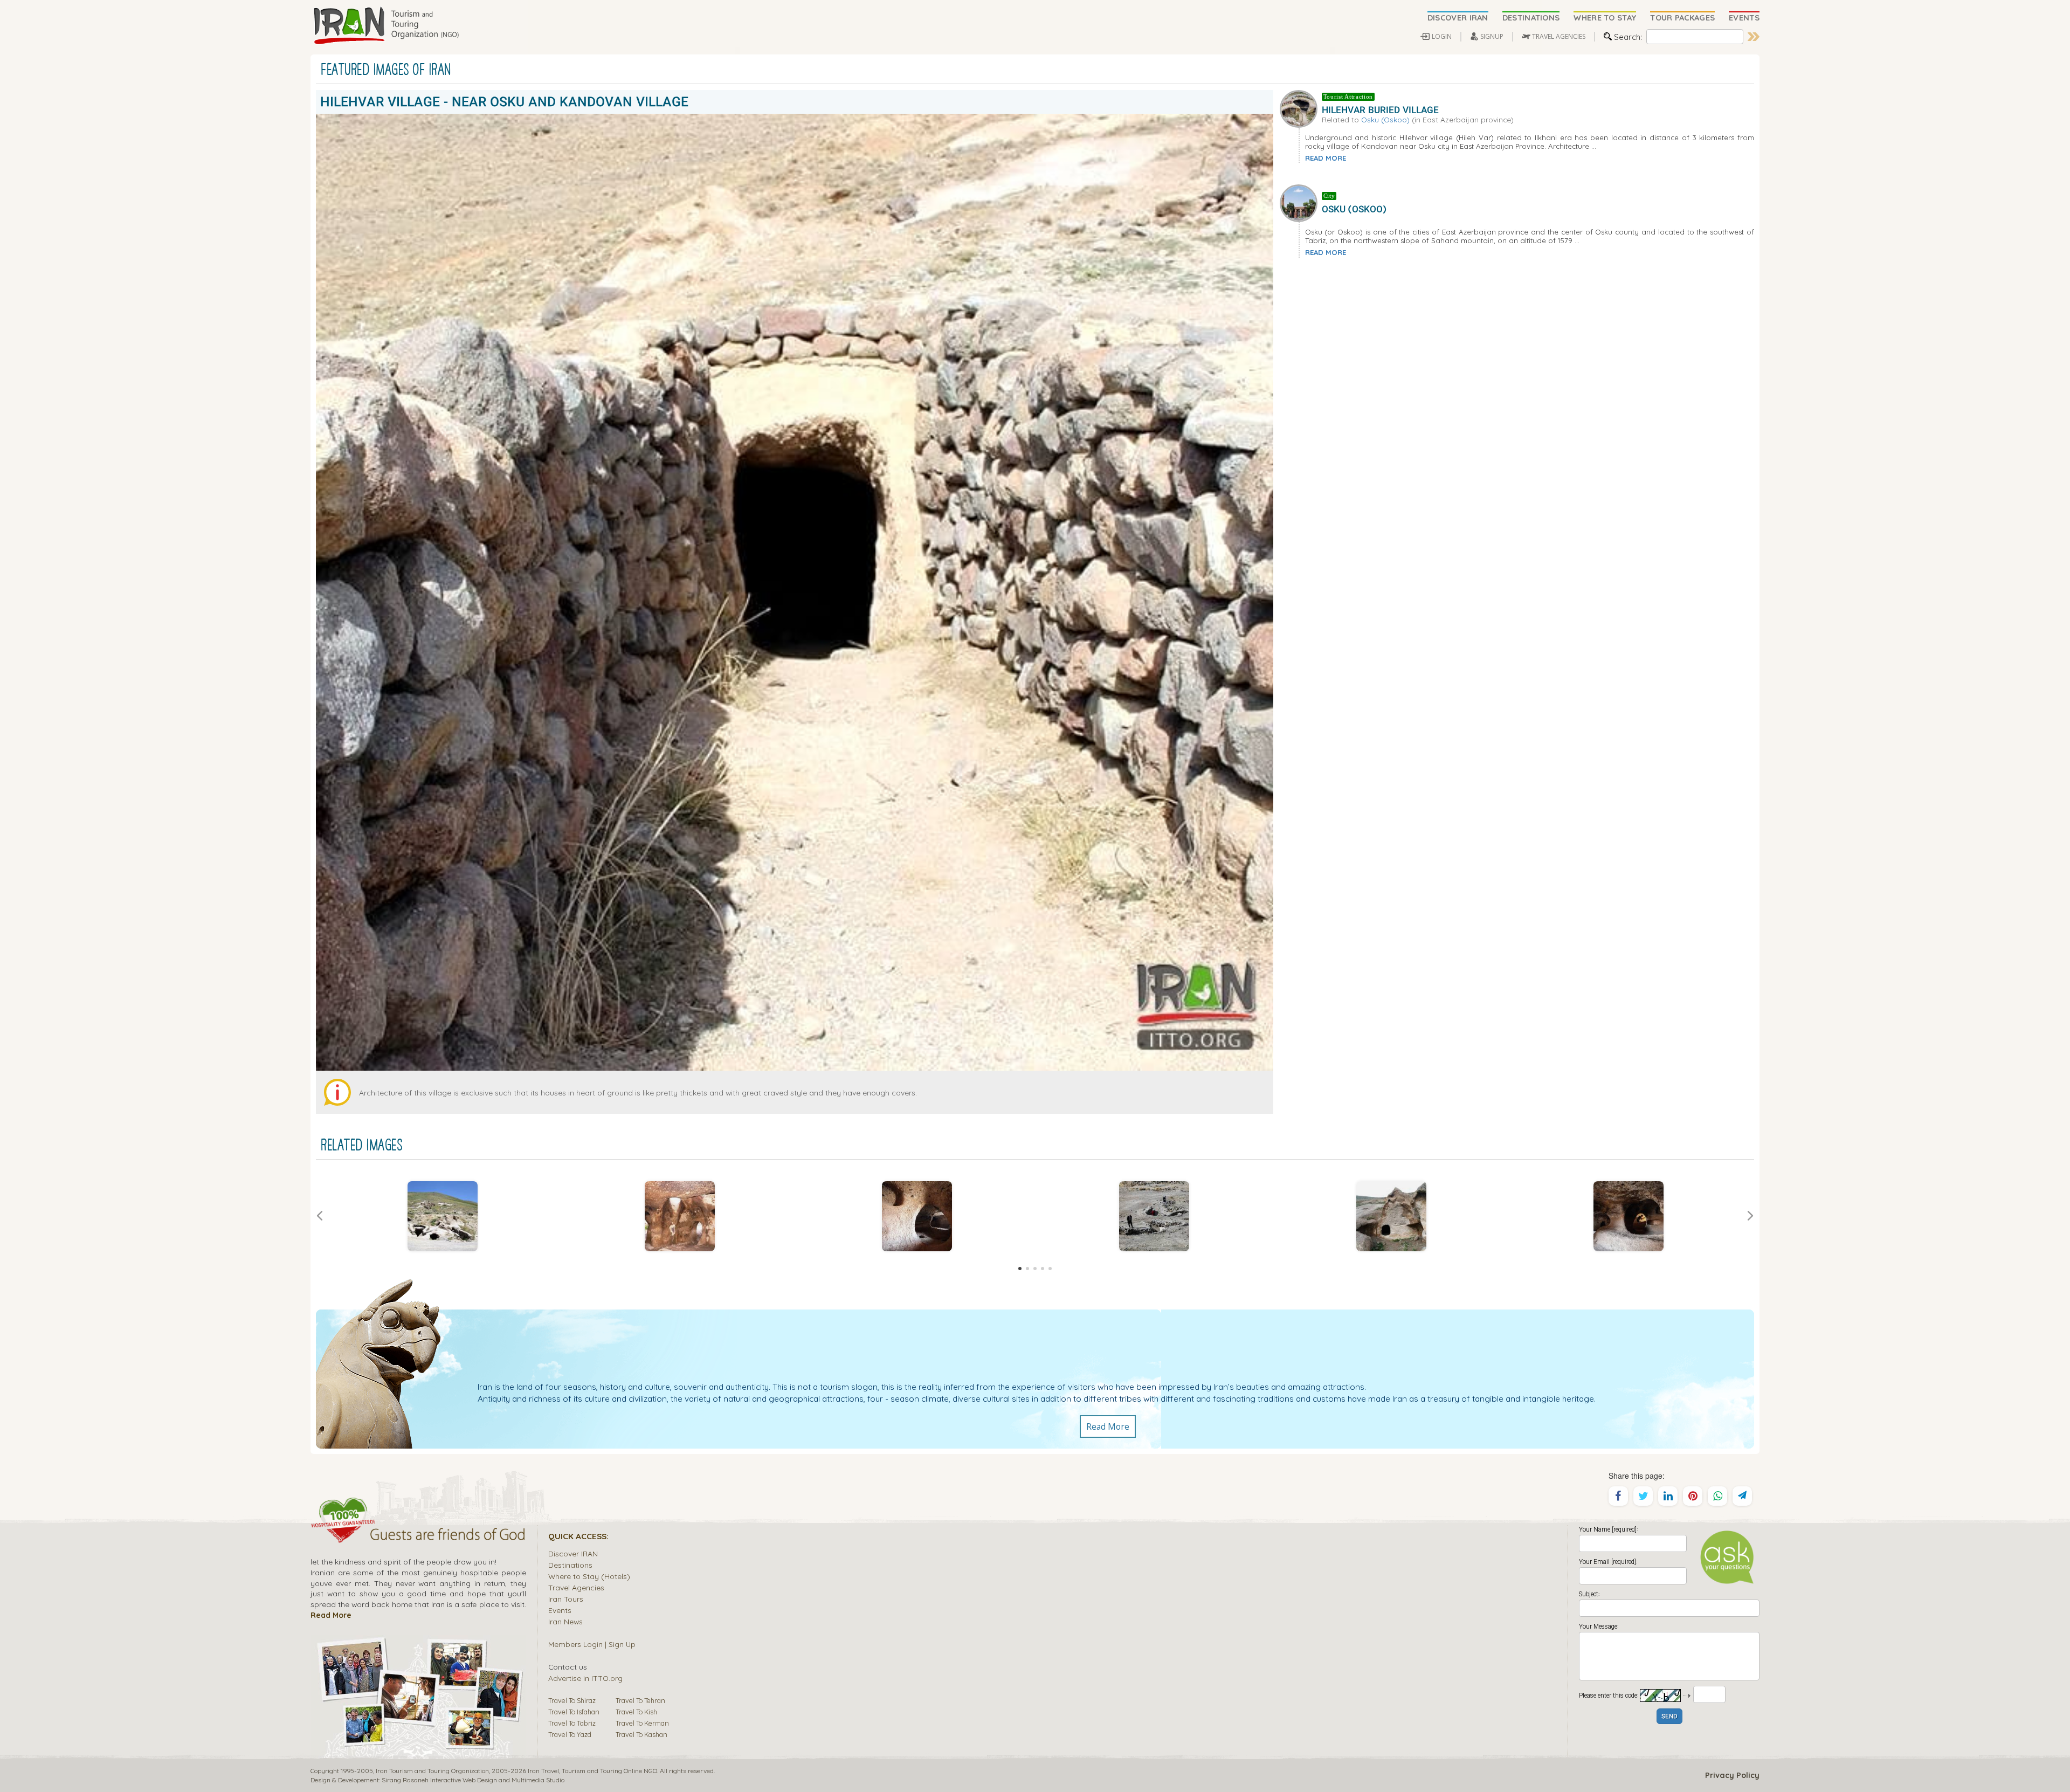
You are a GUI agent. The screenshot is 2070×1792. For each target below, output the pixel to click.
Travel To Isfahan (574, 1712)
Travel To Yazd (570, 1734)
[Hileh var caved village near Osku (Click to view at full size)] (443, 1216)
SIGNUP (1492, 36)
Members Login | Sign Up (592, 1644)
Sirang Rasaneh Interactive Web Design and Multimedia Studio (473, 1780)
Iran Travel (543, 1771)
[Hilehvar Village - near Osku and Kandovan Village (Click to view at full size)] (917, 1216)
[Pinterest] (1693, 1496)
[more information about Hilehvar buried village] (1301, 107)
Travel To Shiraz (572, 1700)
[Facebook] (1618, 1496)
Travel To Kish (636, 1712)
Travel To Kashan (641, 1734)
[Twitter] (1643, 1496)
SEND (1669, 1717)
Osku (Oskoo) (1385, 119)
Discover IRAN (573, 1553)
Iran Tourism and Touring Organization (432, 1771)
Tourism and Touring (592, 1771)
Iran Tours (566, 1599)
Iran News (565, 1621)
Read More (1108, 1426)
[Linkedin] (1668, 1496)
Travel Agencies (576, 1587)
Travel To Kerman (642, 1723)
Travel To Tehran (640, 1700)
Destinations (570, 1565)
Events (560, 1610)
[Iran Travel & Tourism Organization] (386, 26)
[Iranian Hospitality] (418, 1536)
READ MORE (1326, 158)
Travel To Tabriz (572, 1723)
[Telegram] (1742, 1496)
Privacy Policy (1732, 1775)
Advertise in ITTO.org (585, 1678)
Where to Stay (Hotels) (589, 1576)
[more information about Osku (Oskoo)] (1301, 202)
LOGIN (1442, 36)
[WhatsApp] (1717, 1496)
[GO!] (1754, 37)
